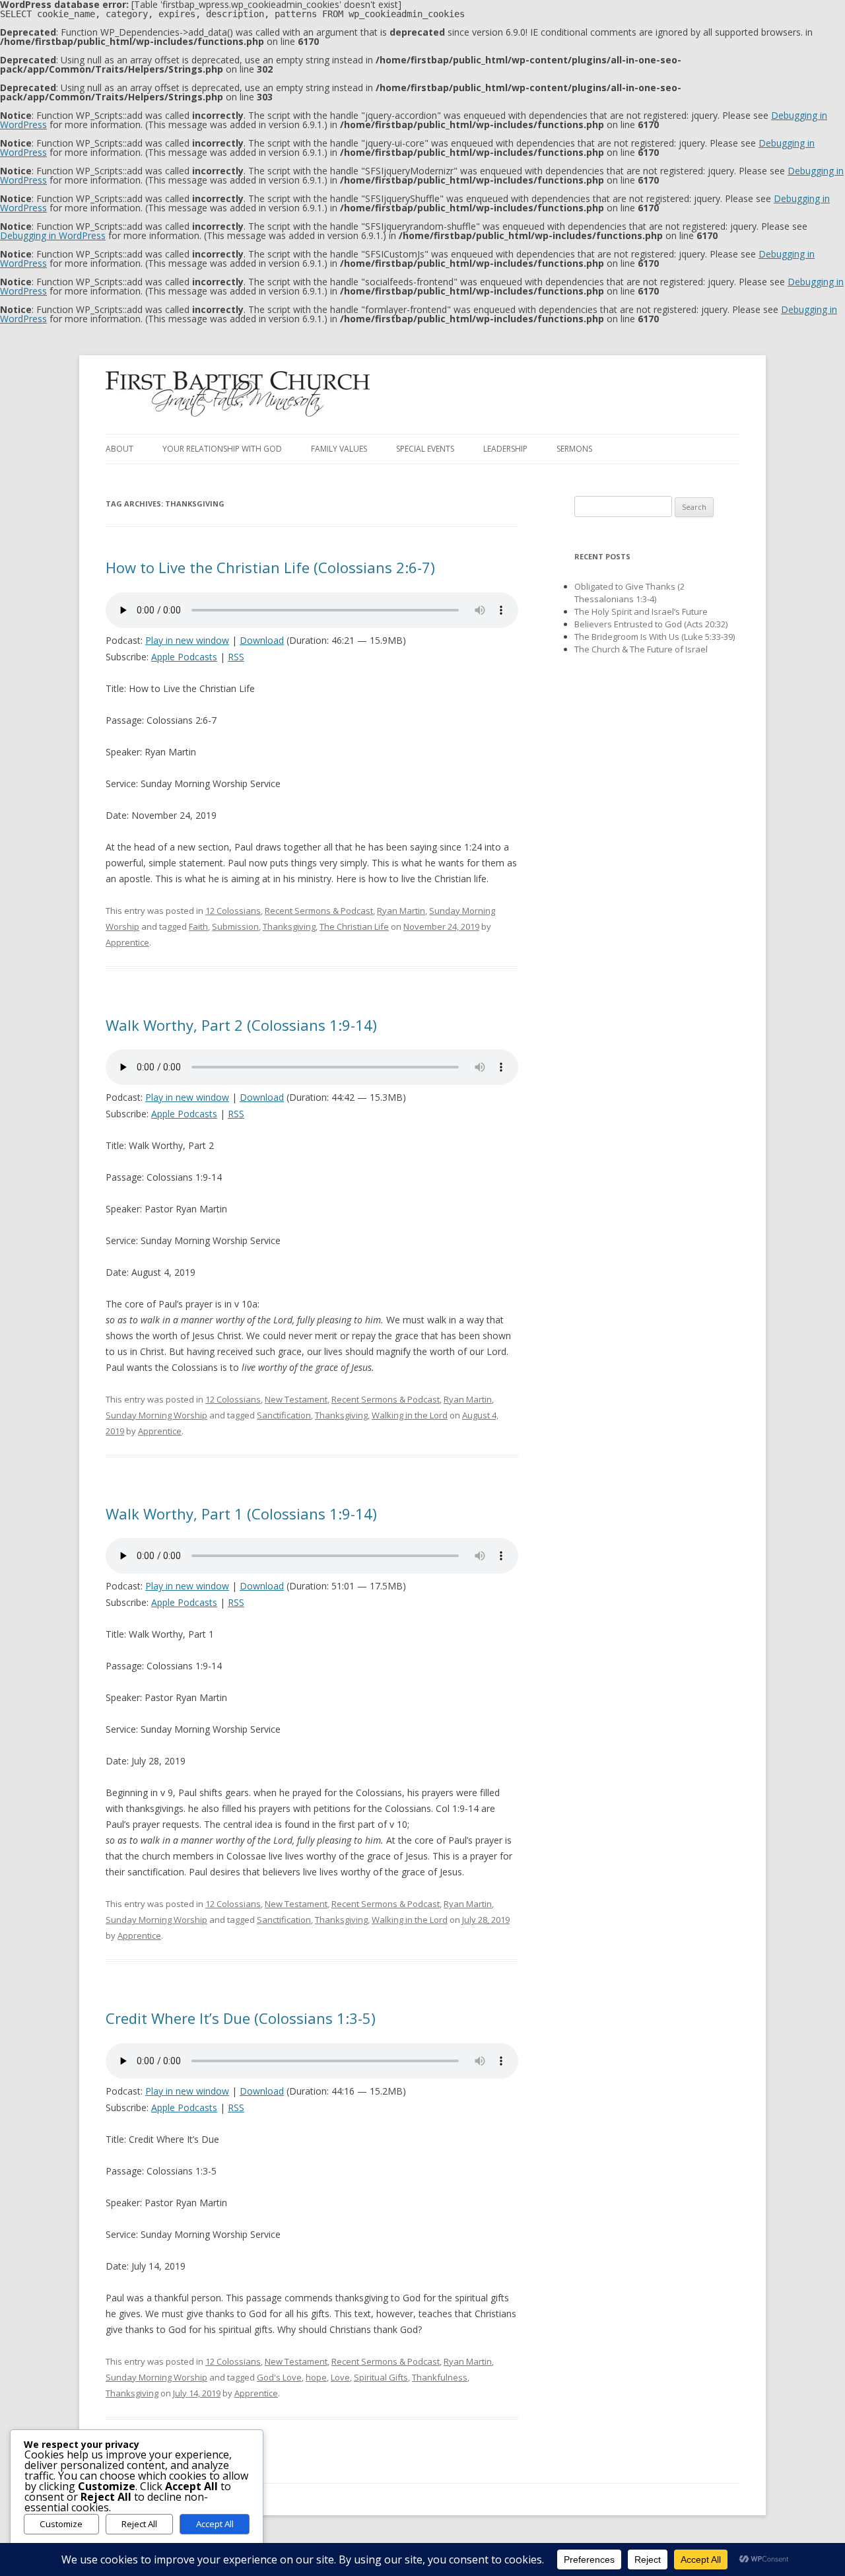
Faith (198, 926)
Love (340, 2377)
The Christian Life (354, 926)
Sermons (574, 449)
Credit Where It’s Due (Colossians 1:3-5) (241, 2018)
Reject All (139, 2524)
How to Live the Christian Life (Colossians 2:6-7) (270, 567)
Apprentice (127, 942)
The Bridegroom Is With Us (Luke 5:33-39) (655, 637)
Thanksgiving (289, 926)
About (119, 449)
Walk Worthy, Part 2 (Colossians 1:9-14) (241, 1025)
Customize (61, 2524)
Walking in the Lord (410, 1415)
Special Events (425, 449)
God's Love (279, 2377)
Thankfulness (440, 2377)
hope (316, 2377)
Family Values (339, 449)
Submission (235, 926)
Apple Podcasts (184, 657)
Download (262, 640)
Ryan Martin (401, 911)
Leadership (505, 449)
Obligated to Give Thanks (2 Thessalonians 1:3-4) (629, 593)
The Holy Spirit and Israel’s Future (641, 611)
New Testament (296, 1399)
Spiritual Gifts (381, 2377)
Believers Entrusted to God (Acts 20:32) (651, 624)
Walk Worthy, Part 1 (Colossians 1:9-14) (241, 1514)
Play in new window (187, 640)
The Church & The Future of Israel (641, 649)
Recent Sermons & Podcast (319, 911)
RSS (236, 657)
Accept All (215, 2524)
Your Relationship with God (222, 449)
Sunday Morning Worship (156, 1415)
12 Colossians (233, 911)
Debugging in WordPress (53, 235)
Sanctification (284, 1415)
